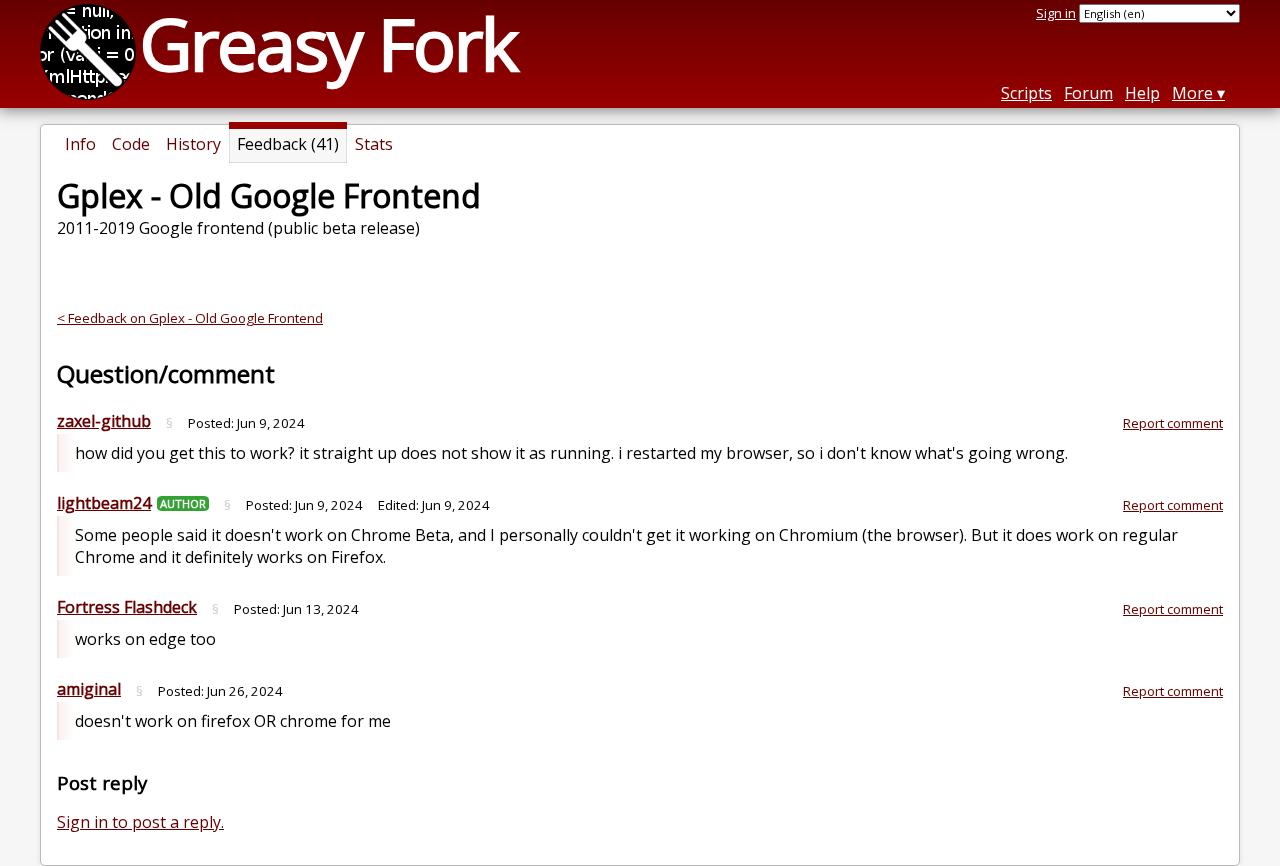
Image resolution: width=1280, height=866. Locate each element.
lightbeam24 (104, 503)
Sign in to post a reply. (140, 822)
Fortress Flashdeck (127, 607)
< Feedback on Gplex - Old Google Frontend (190, 318)
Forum (1088, 93)
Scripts (1026, 93)
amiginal (89, 689)
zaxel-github (104, 421)
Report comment (1173, 423)
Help (1142, 93)
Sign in (1056, 13)
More (1192, 93)
